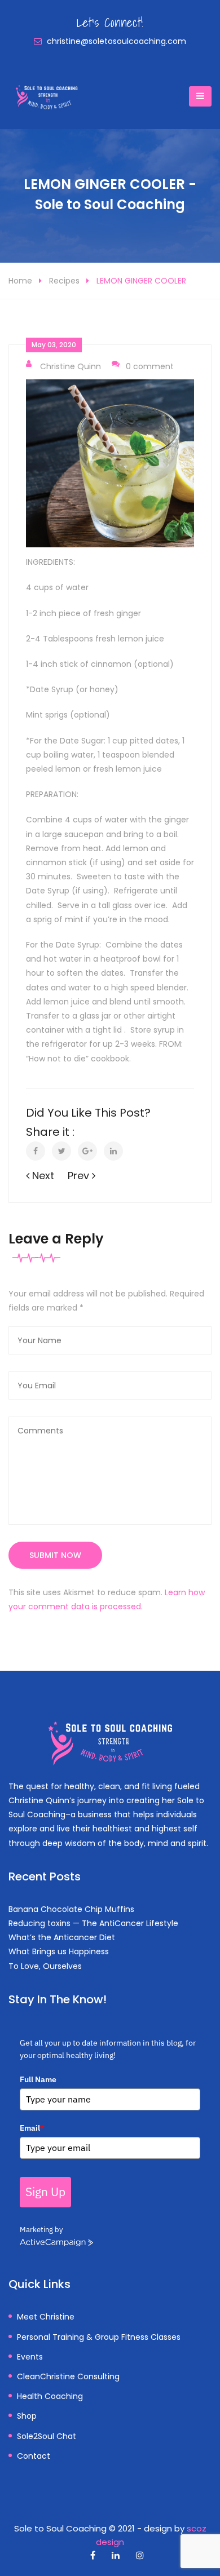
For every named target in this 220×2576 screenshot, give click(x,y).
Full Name (38, 2079)
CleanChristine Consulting (68, 2376)
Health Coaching (50, 2396)
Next (42, 1176)
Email (32, 2128)
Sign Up (45, 2192)
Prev (80, 1176)
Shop (27, 2416)
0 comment (150, 366)
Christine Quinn (71, 366)
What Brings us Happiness (59, 1951)
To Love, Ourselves (45, 1966)
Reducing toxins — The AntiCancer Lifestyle (93, 1923)
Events (30, 2357)
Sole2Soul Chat (47, 2436)
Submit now (55, 1555)
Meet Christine (46, 2317)
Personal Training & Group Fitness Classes (99, 2337)
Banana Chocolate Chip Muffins (71, 1909)
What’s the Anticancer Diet (62, 1937)
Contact (34, 2456)
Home (20, 281)
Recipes (64, 281)
